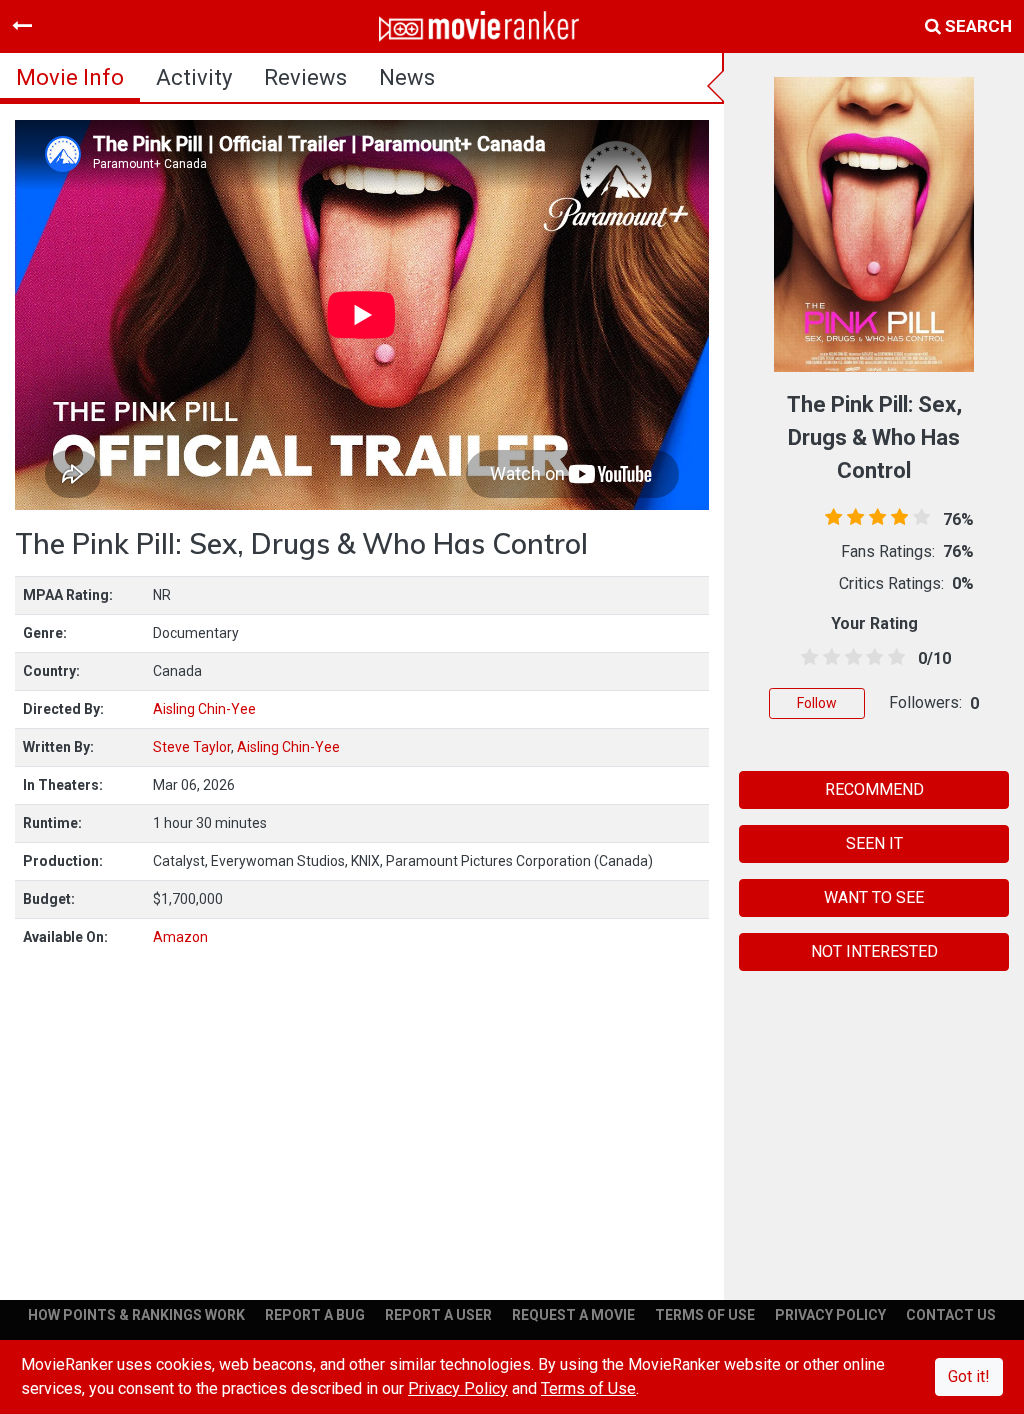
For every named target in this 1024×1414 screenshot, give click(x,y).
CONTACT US (951, 1315)
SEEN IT (874, 843)
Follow (817, 703)
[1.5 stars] (828, 658)
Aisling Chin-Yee (204, 709)
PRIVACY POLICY (830, 1315)
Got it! (969, 1376)
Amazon (180, 937)
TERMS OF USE (705, 1315)
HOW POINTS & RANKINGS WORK (136, 1315)
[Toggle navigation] (22, 26)
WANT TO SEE (874, 897)
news (407, 77)
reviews (305, 77)
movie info (70, 77)
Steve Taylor (192, 747)
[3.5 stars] (871, 658)
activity (194, 77)
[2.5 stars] (850, 658)
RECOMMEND (874, 789)
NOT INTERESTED (874, 951)
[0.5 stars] (806, 658)
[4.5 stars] (893, 658)
